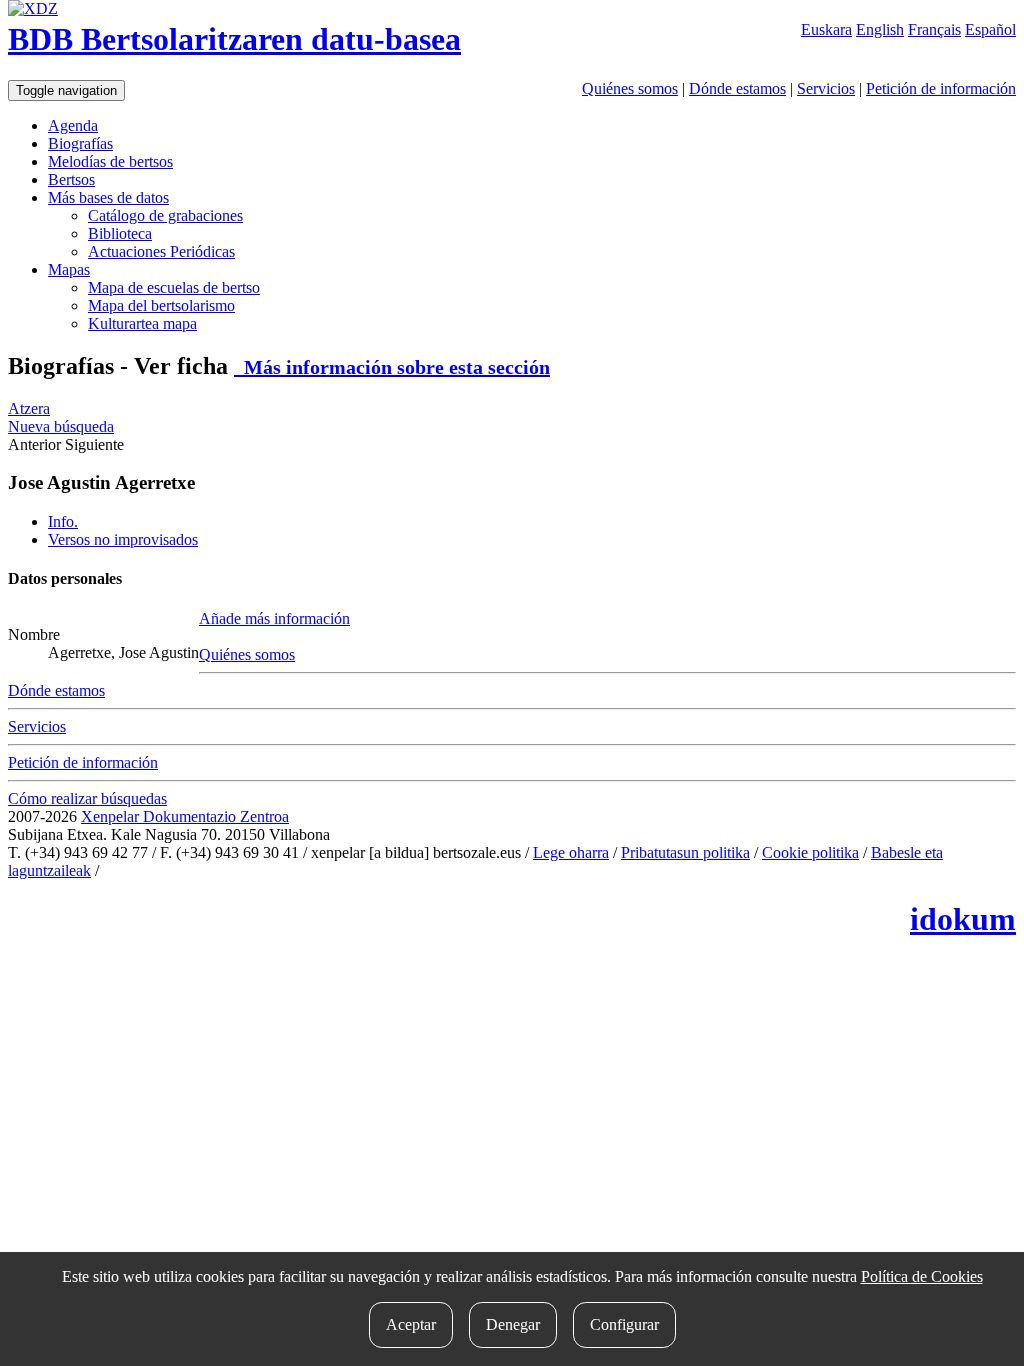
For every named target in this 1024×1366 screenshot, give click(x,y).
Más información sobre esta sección (392, 367)
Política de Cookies (922, 1276)
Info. (63, 521)
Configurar (624, 1324)
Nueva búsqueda (61, 426)
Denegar (513, 1324)
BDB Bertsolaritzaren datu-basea (234, 39)
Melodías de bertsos (110, 161)
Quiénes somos (630, 88)
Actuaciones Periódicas (161, 251)
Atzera (29, 408)
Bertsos (71, 179)
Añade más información (274, 618)
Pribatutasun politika (685, 852)
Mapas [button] (69, 269)
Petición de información (941, 88)
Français (934, 29)
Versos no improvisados (123, 539)
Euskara (826, 29)
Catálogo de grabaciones (165, 215)
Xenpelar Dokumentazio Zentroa (185, 816)
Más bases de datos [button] (108, 197)
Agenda (73, 125)
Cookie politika (810, 852)
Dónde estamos (737, 88)
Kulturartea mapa (142, 323)
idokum (963, 919)
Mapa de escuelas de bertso (174, 287)
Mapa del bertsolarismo (161, 305)
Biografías (80, 143)
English (880, 29)
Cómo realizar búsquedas (87, 798)
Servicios (826, 88)
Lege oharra (571, 852)
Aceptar (411, 1324)
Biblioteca (120, 233)
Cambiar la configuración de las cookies (229, 870)
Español (990, 29)
